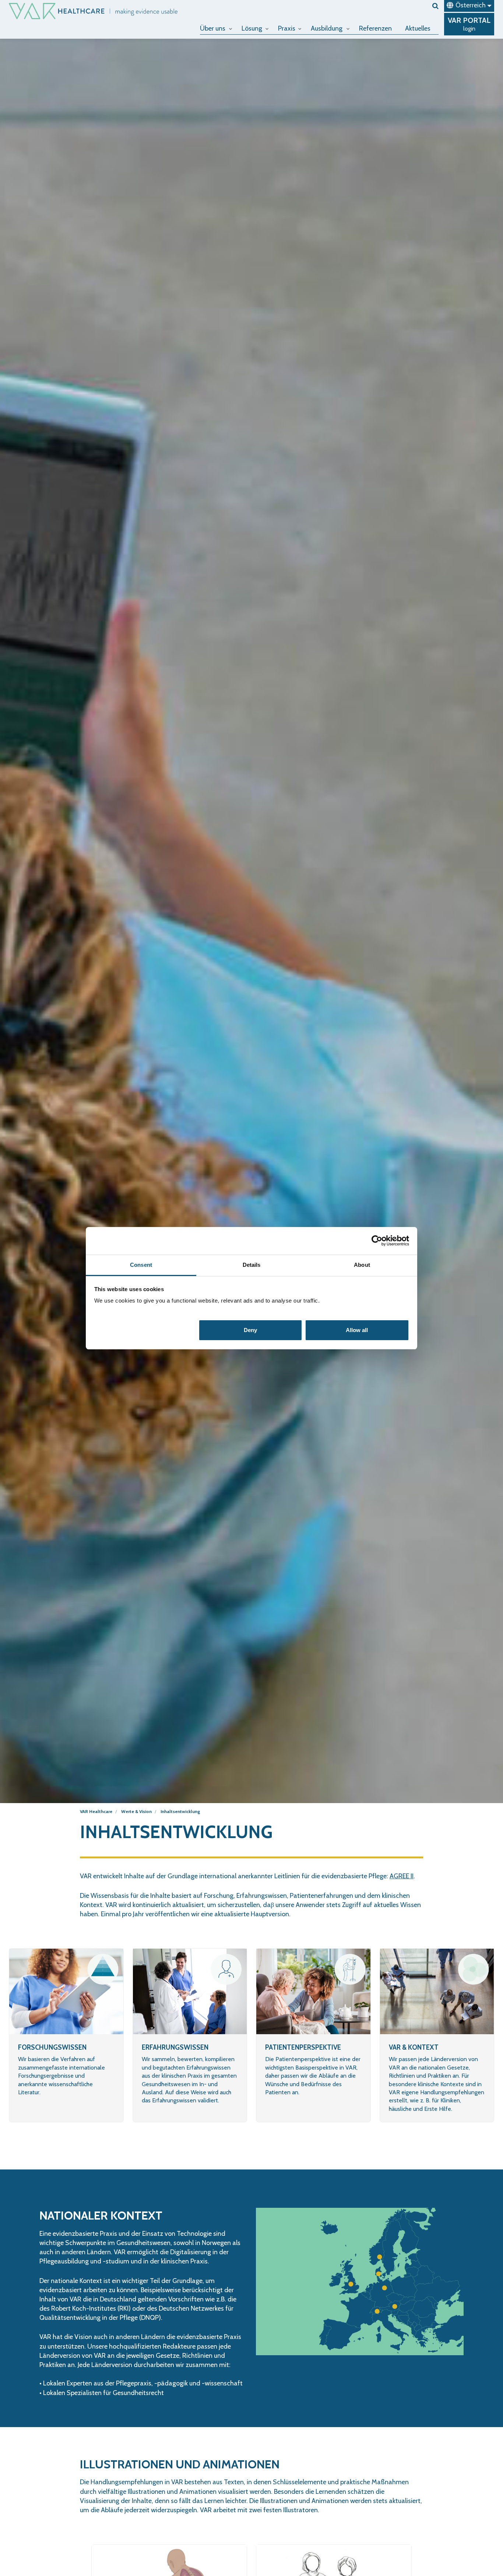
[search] (435, 6)
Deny (250, 1330)
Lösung (252, 28)
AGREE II (402, 1876)
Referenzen (375, 28)
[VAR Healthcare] (93, 11)
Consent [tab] (141, 1265)
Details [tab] (252, 1265)
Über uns (213, 28)
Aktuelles (418, 28)
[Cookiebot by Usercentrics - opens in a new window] (377, 1241)
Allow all (357, 1330)
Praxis (287, 28)
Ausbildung (327, 28)
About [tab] (362, 1265)
